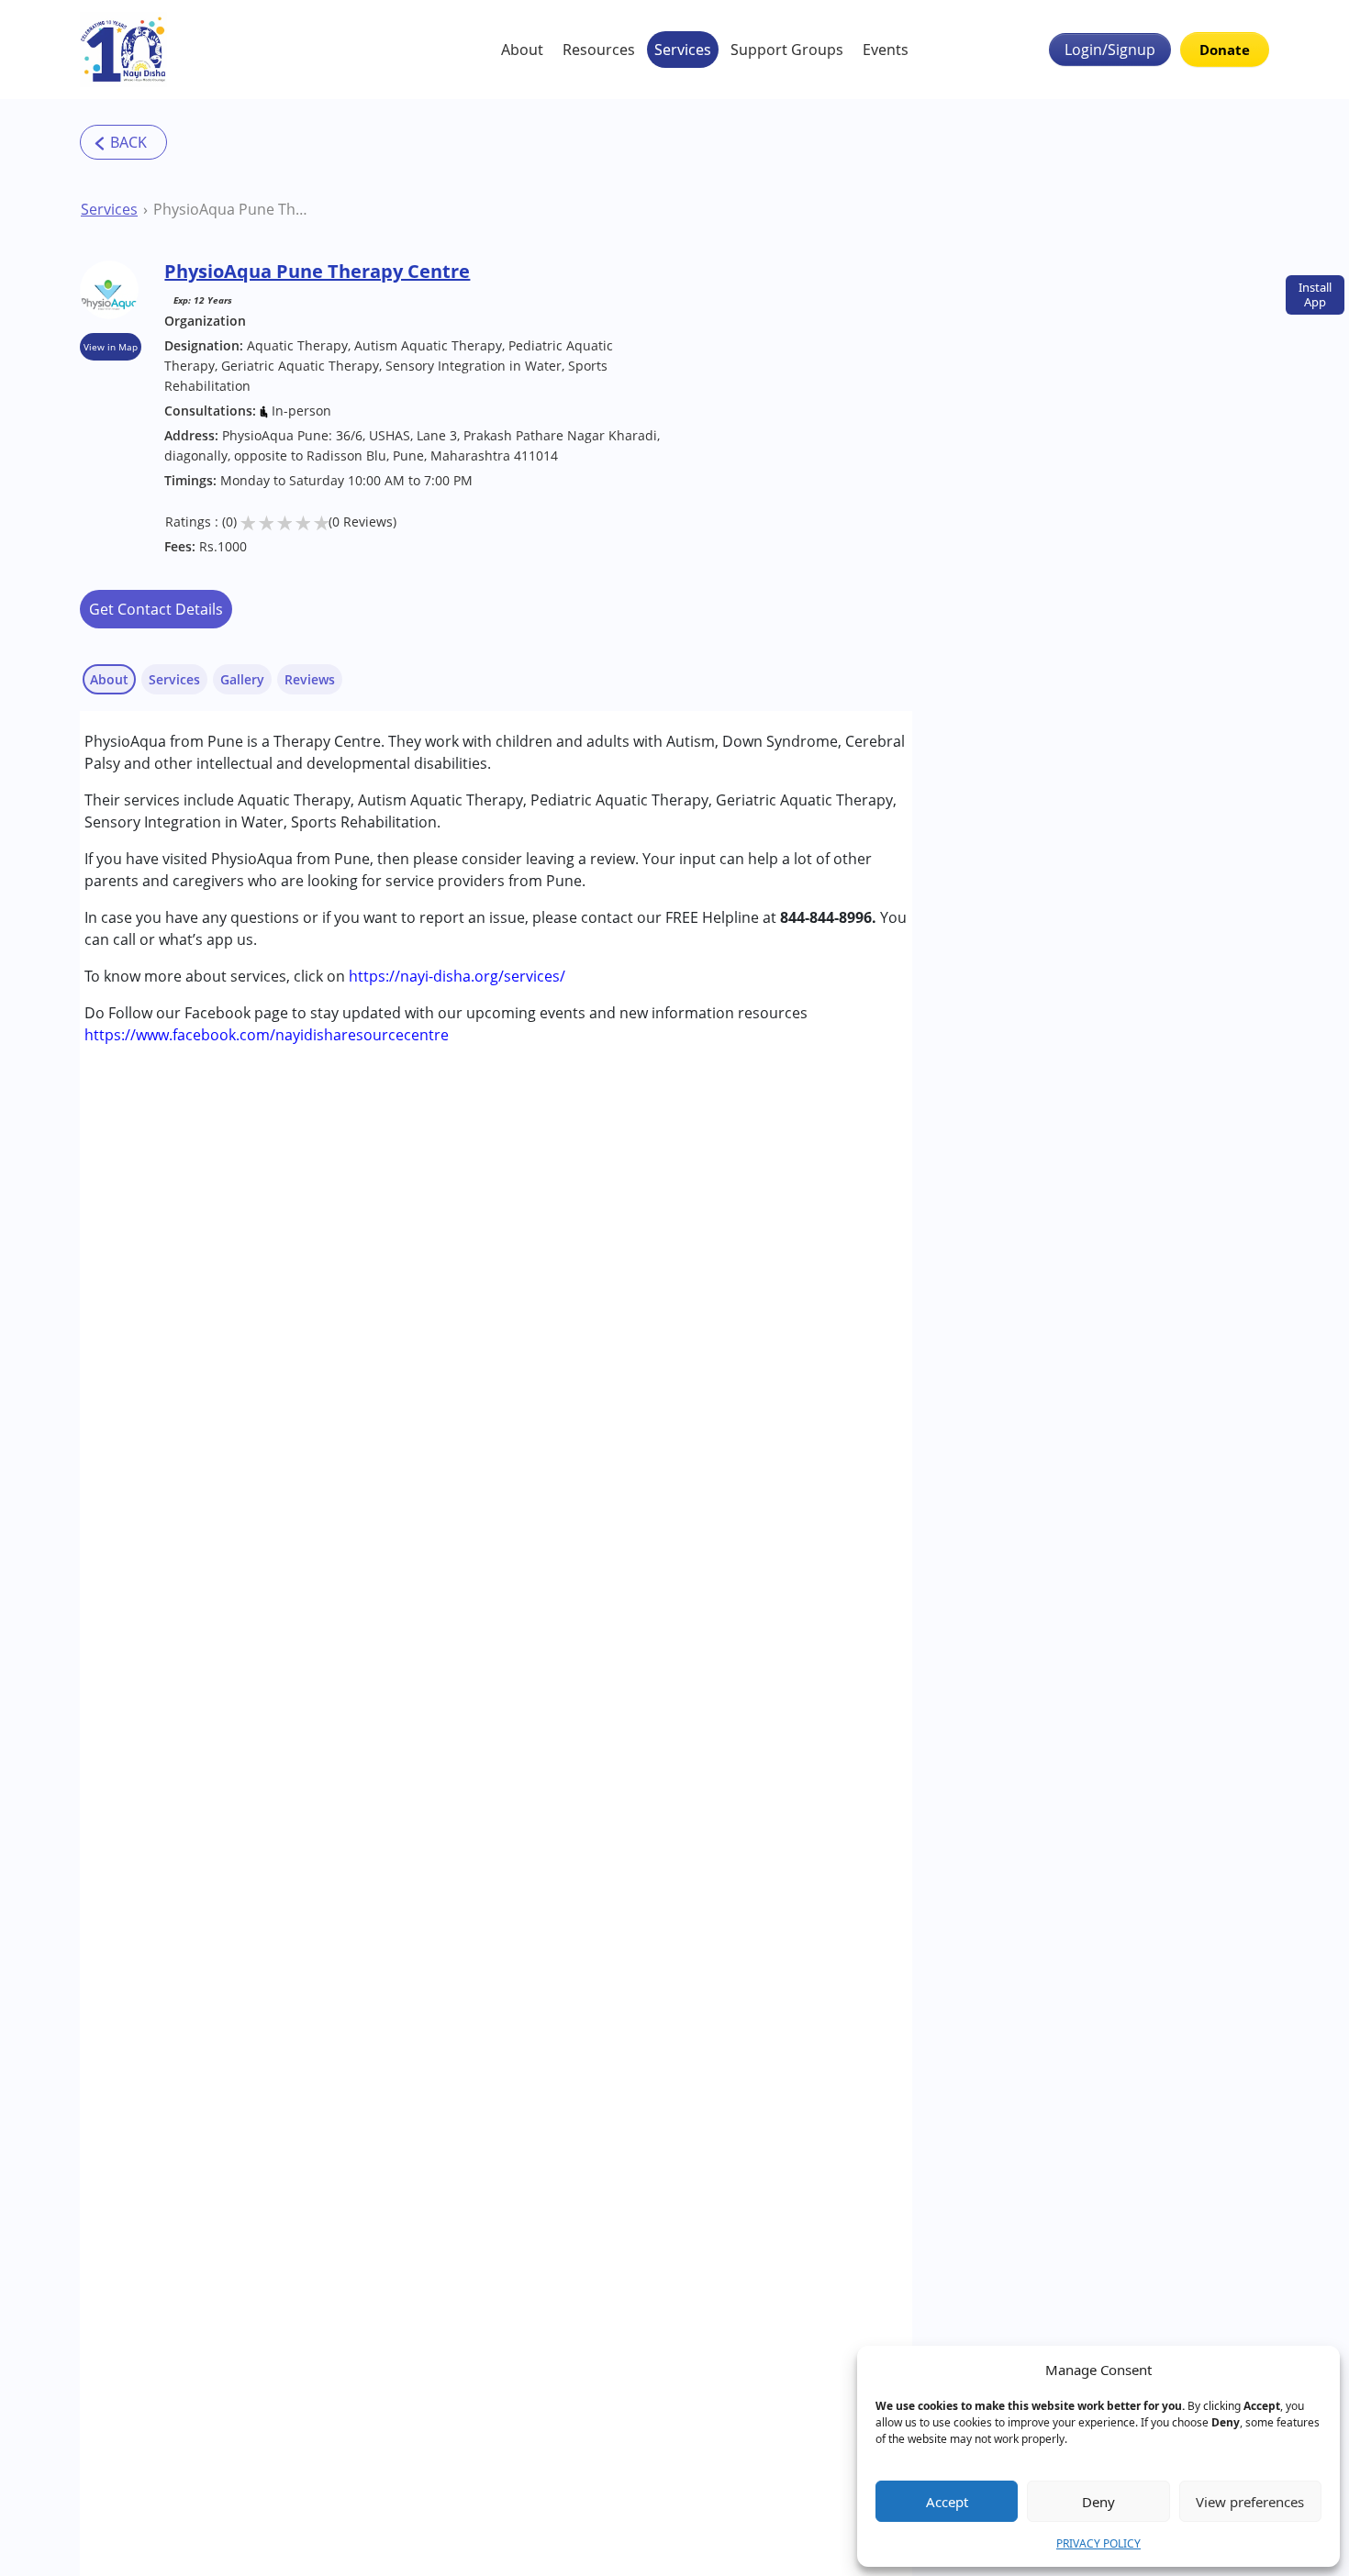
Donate (1225, 50)
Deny (1098, 2502)
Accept (947, 2502)
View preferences (1250, 2502)
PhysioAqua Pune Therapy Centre (234, 209)
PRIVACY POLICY (1098, 2543)
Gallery (242, 679)
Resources (599, 50)
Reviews (310, 679)
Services (683, 50)
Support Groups (787, 50)
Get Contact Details (156, 609)
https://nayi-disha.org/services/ (457, 976)
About (522, 50)
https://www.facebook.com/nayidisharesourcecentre (267, 1035)
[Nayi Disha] (123, 50)
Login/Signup (1110, 50)
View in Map (111, 347)
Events (886, 50)
